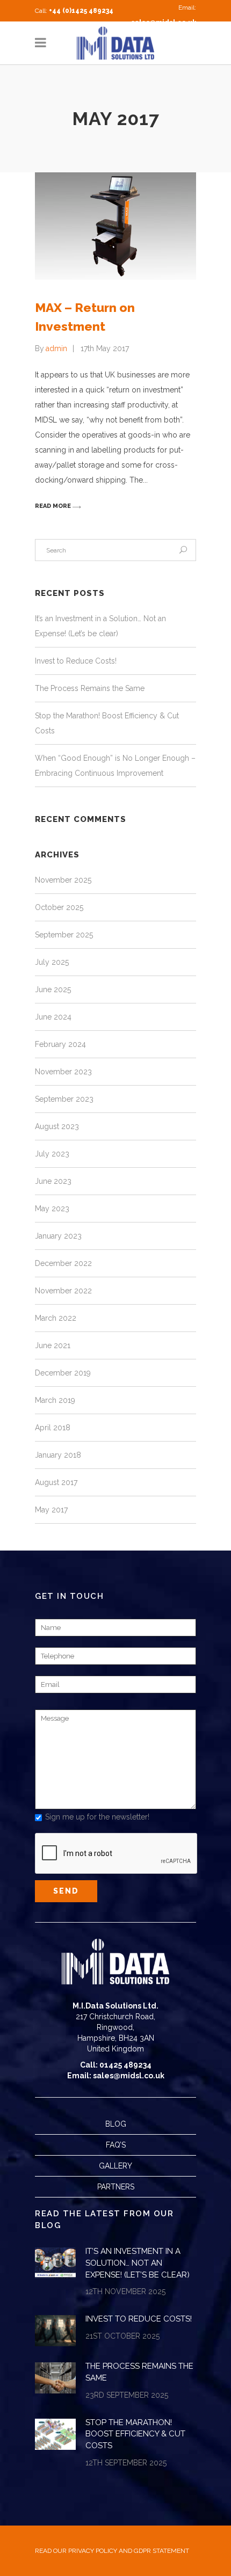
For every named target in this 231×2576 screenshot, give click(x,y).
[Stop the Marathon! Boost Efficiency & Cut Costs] (55, 2434)
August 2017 (56, 1482)
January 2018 (58, 1455)
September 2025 (64, 935)
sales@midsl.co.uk (164, 23)
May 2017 (51, 1510)
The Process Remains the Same (90, 688)
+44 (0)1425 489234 (81, 11)
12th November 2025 (125, 2291)
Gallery (115, 2166)
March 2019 (55, 1400)
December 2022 (63, 1263)
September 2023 (64, 1099)
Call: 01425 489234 (116, 2065)
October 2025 (59, 907)
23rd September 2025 (127, 2395)
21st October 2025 (122, 2336)
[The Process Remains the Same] (55, 2378)
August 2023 (57, 1126)
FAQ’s (116, 2145)
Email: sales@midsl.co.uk (116, 2076)
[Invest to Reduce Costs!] (55, 2331)
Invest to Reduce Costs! (76, 661)
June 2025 (53, 989)
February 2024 (60, 1044)
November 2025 (63, 880)
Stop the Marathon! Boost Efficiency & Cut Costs (135, 2434)
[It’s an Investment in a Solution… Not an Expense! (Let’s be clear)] (55, 2263)
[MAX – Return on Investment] (115, 226)
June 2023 (53, 1181)
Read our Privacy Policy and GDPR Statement (112, 2551)
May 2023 (52, 1209)
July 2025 (52, 962)
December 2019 (63, 1373)
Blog (116, 2124)
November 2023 (63, 1072)
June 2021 (53, 1345)
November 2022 (63, 1291)
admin (56, 348)
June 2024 (53, 1017)
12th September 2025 (126, 2463)
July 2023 (52, 1154)
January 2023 (58, 1236)
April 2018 (53, 1428)
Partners (116, 2187)
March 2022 (56, 1318)
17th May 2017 (105, 348)
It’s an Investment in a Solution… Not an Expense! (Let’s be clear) (138, 2263)
